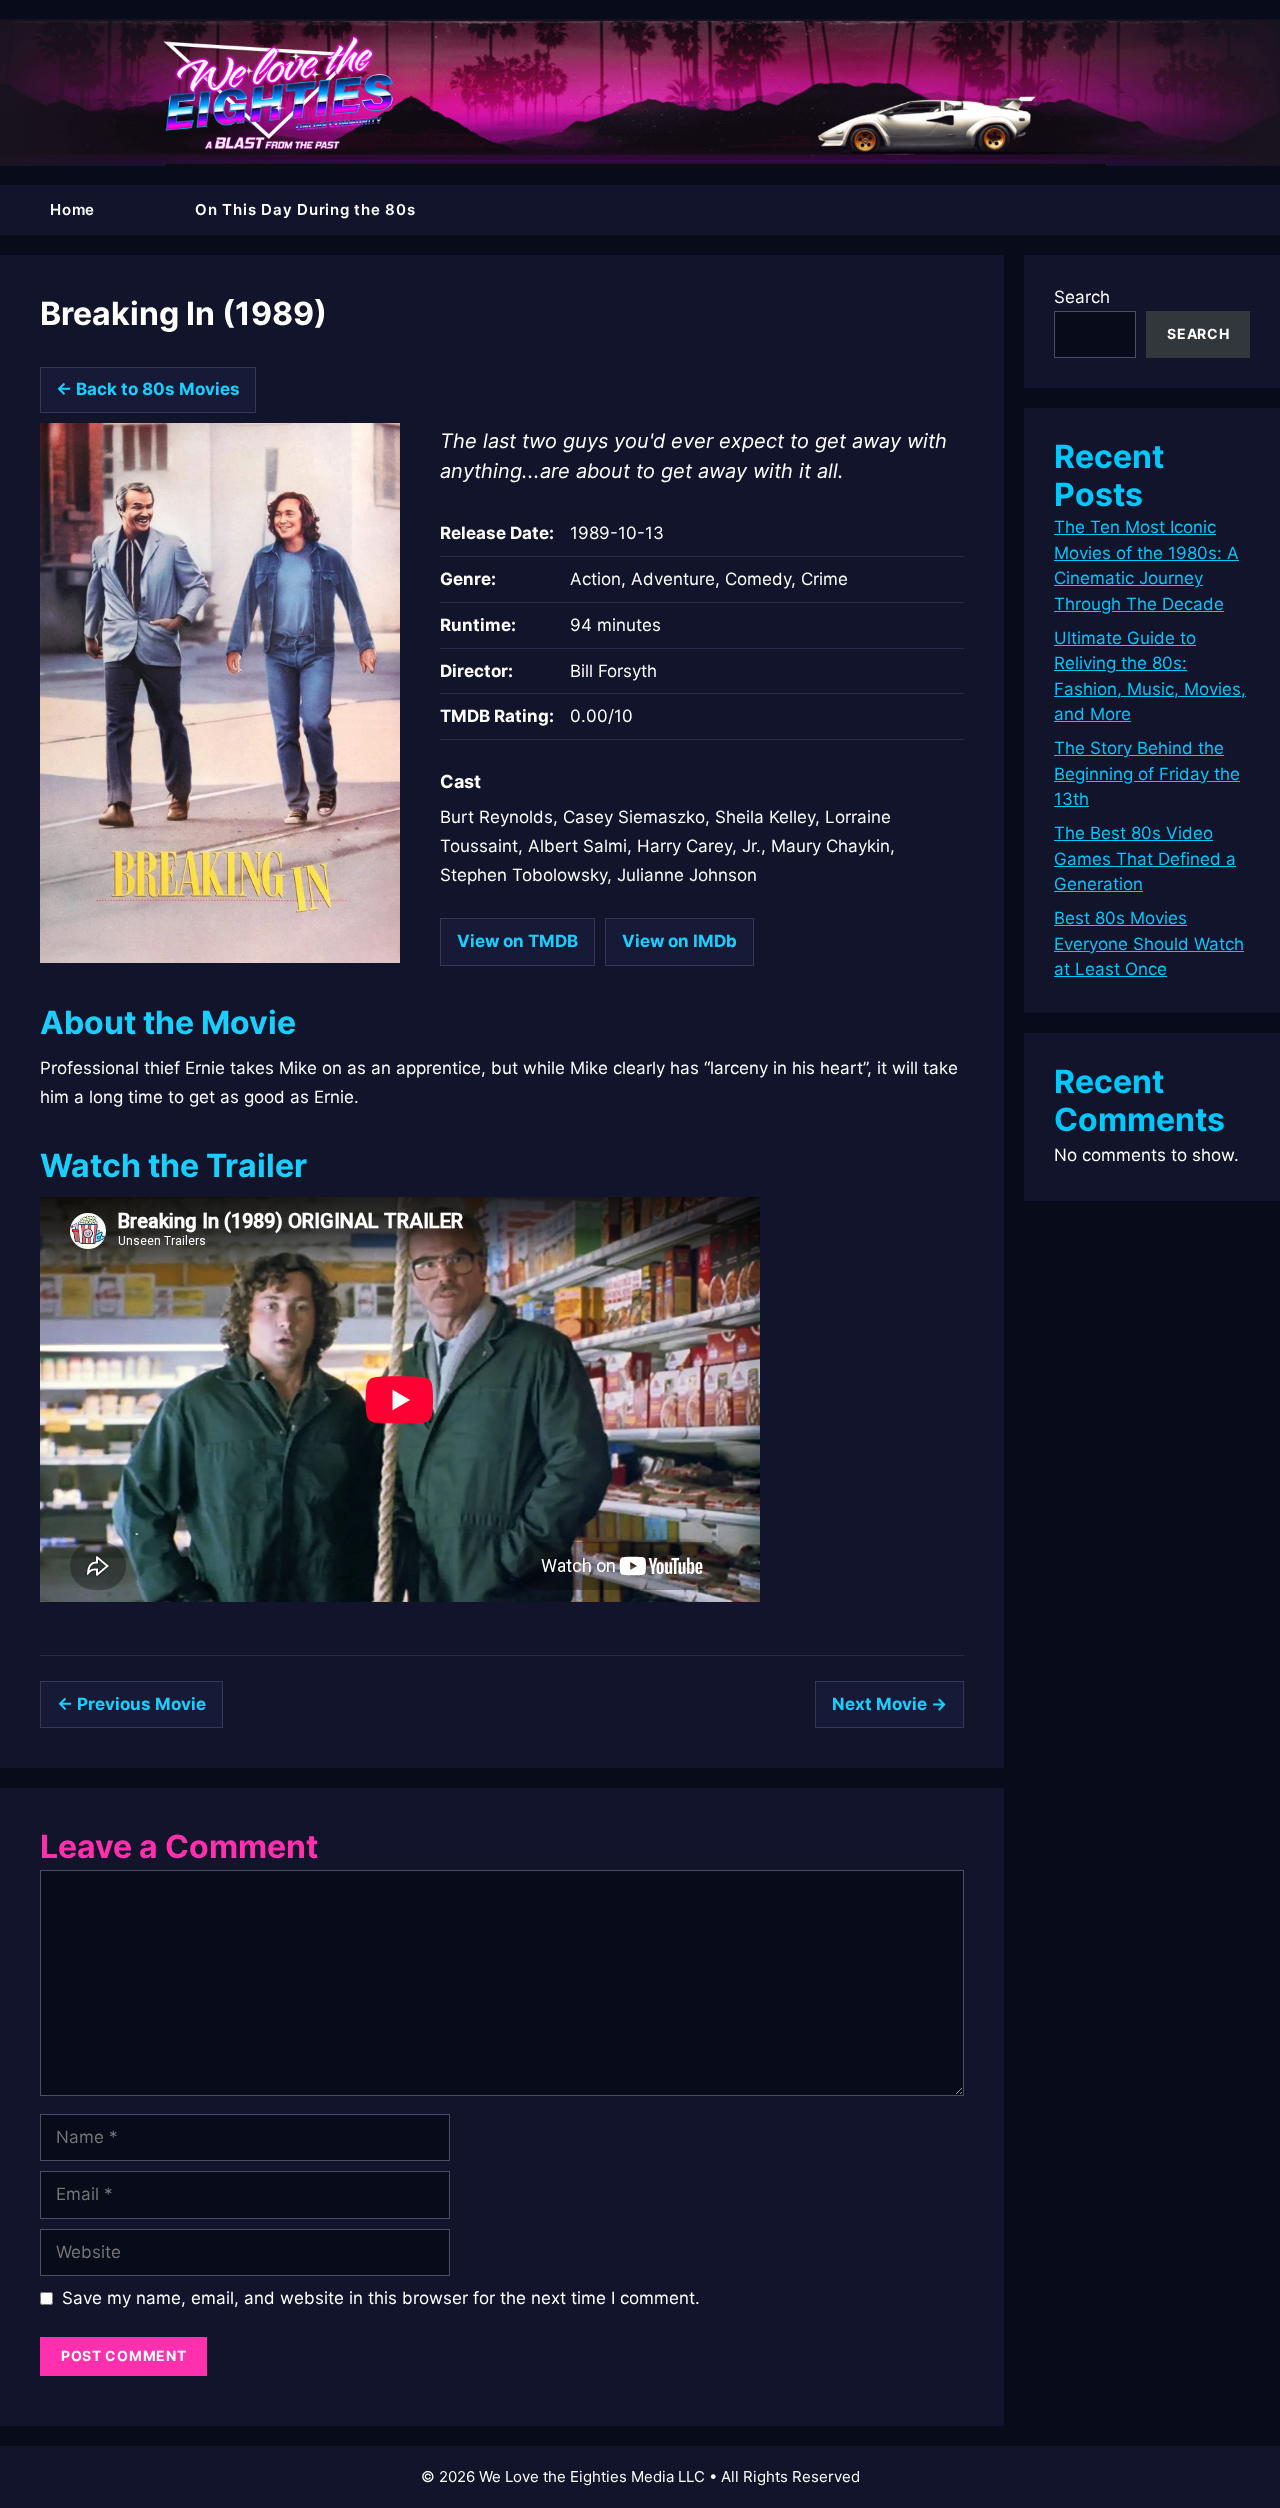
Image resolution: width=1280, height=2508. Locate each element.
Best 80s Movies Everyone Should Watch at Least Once (1149, 943)
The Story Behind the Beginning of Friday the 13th (1147, 773)
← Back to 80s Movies (148, 389)
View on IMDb (679, 941)
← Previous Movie (131, 1704)
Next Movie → (889, 1704)
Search (1082, 297)
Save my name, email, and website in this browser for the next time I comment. (381, 2298)
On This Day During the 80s (305, 209)
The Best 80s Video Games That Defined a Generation (1145, 858)
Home (72, 209)
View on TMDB (517, 941)
